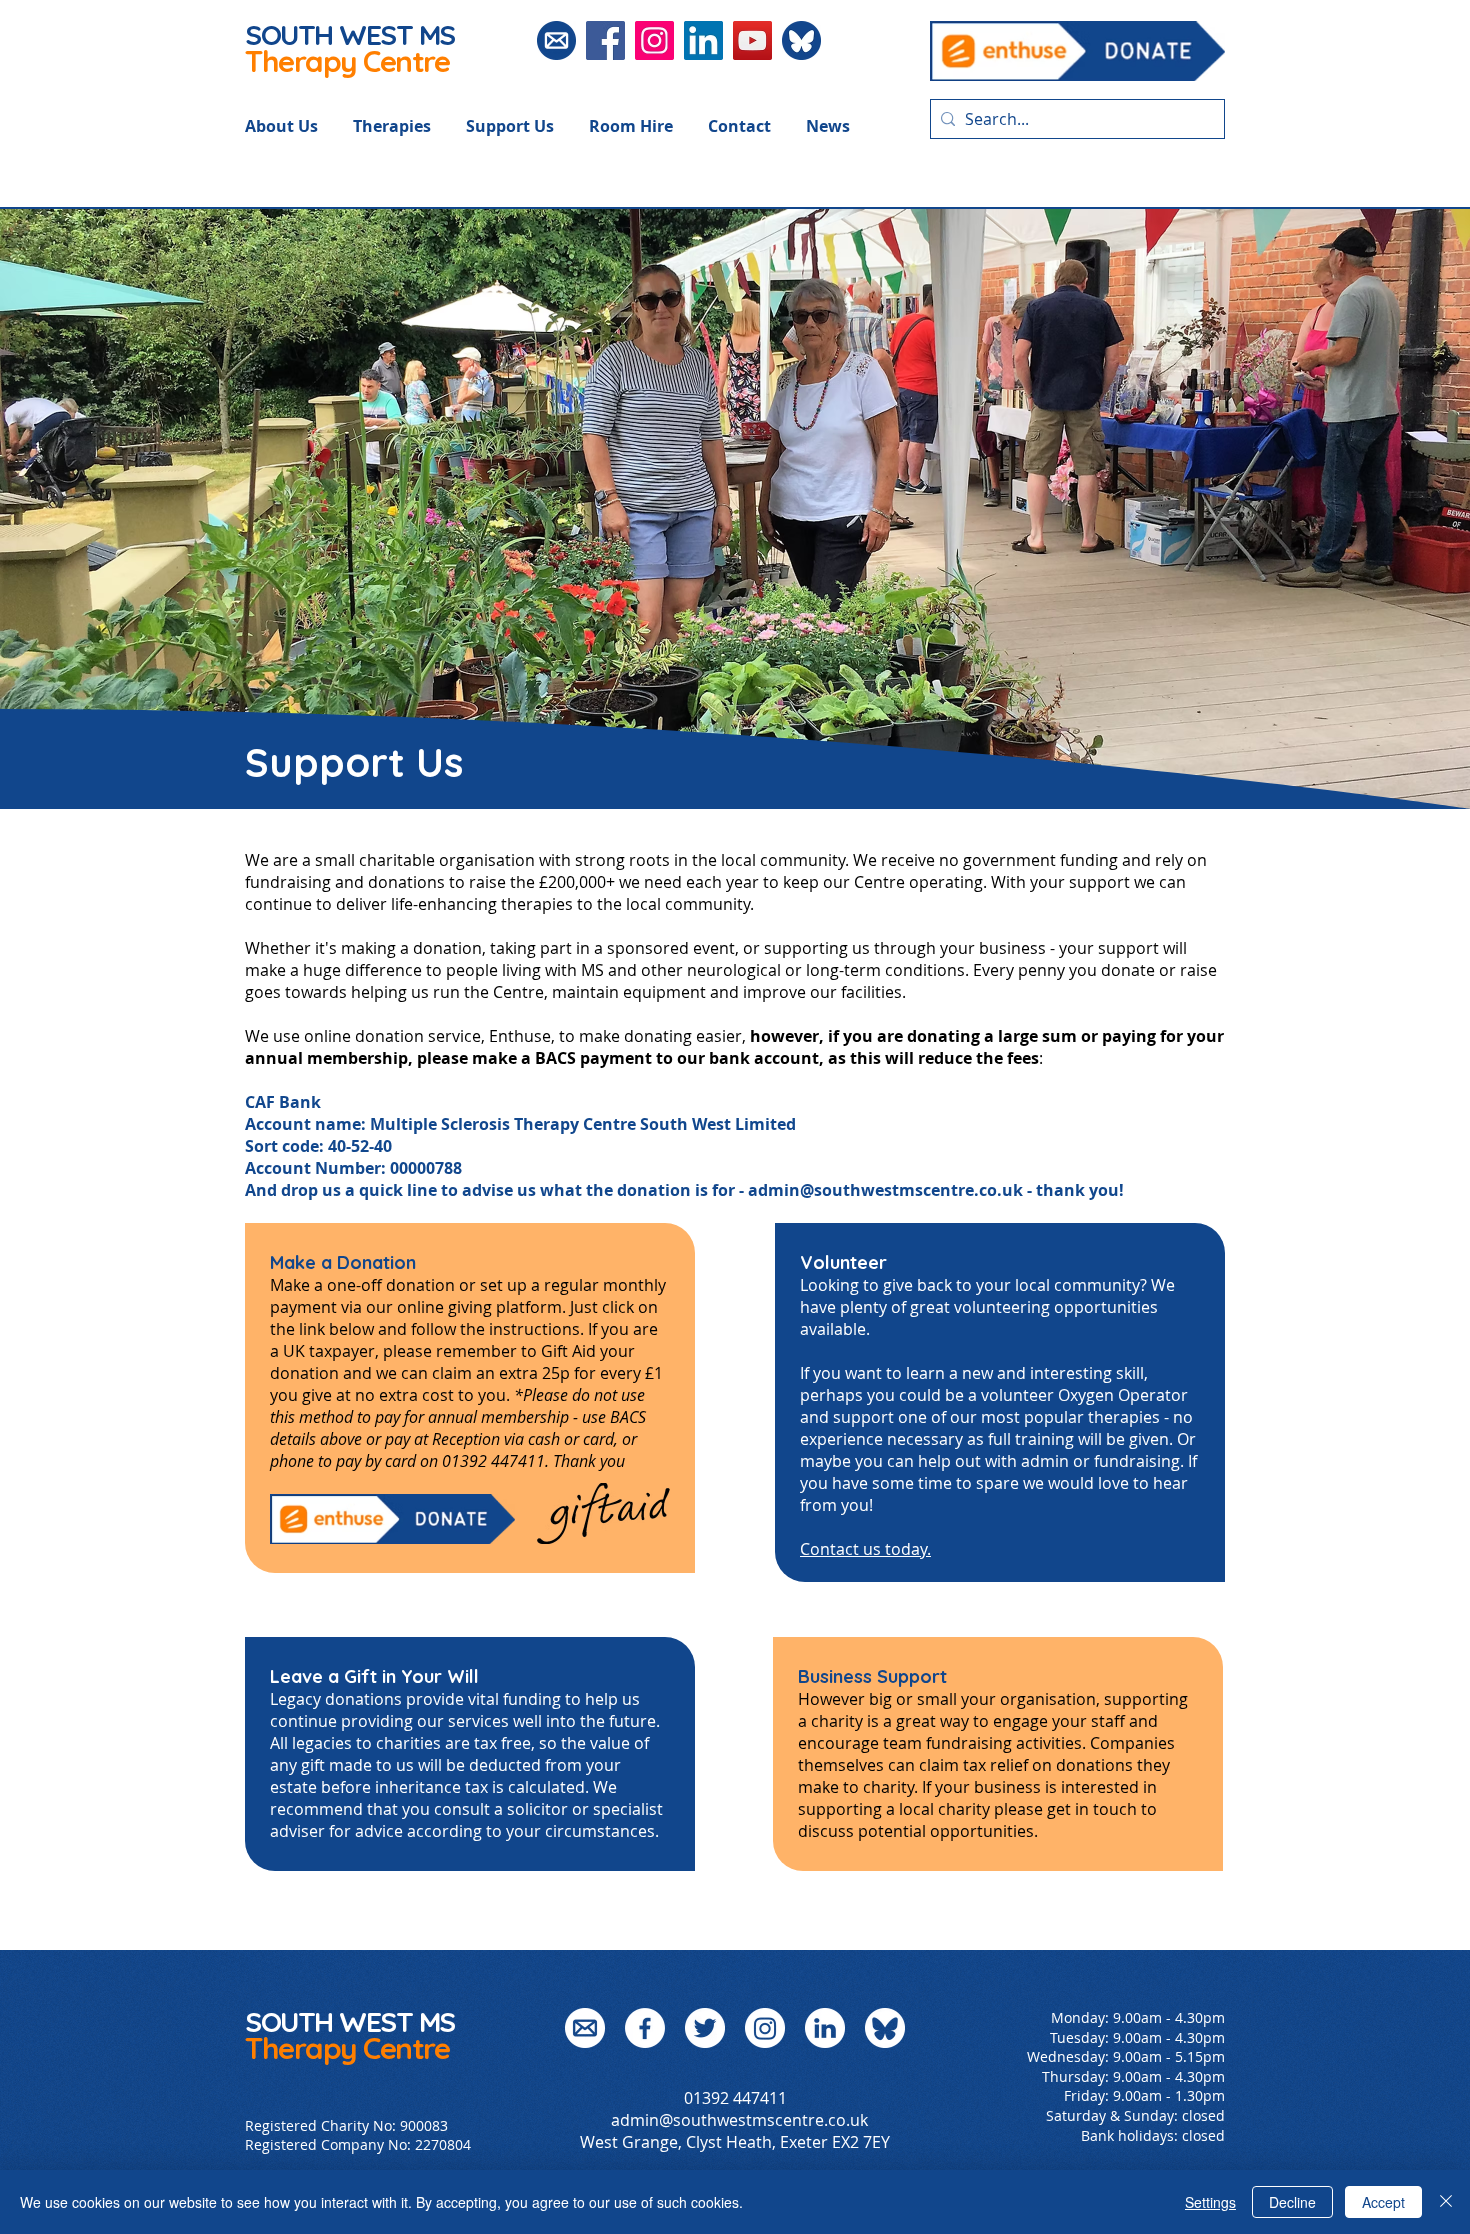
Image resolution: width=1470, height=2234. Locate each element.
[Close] (1446, 2202)
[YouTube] (752, 40)
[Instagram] (654, 40)
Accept (1383, 2202)
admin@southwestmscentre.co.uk (885, 1190)
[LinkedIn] (703, 40)
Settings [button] (1210, 2202)
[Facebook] (605, 40)
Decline (1292, 2202)
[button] (299, 126)
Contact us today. (865, 1549)
